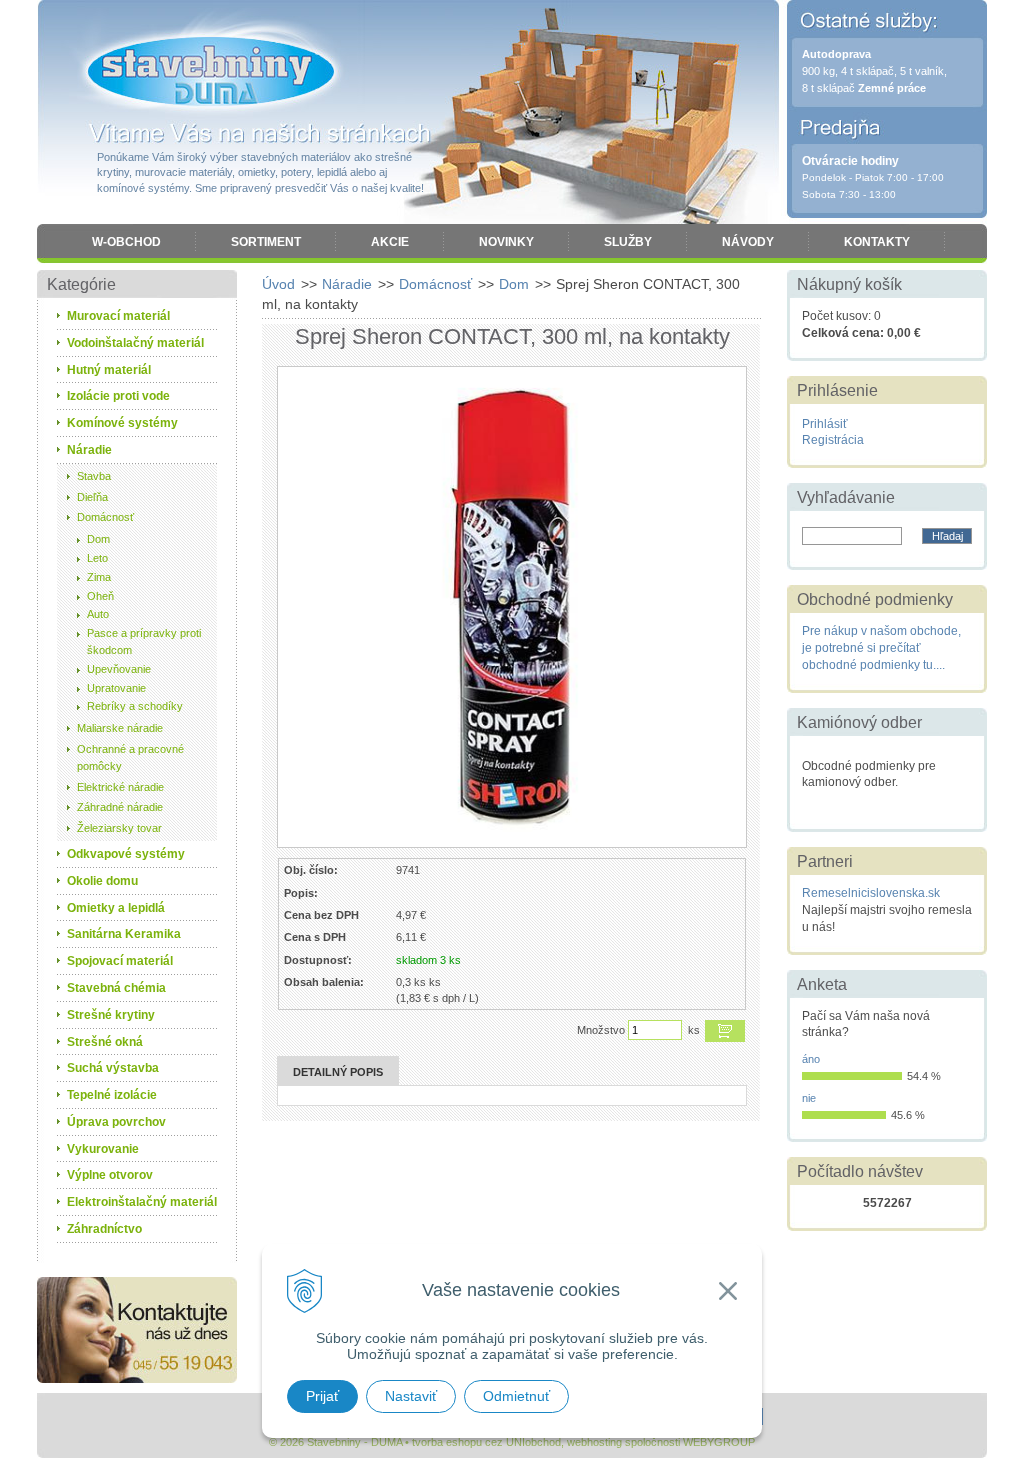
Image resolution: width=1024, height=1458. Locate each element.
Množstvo (601, 1030)
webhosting (594, 1442)
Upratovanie (116, 688)
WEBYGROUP (719, 1442)
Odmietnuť (516, 1396)
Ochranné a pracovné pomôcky (130, 757)
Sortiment (266, 242)
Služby (628, 242)
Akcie (390, 242)
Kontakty (877, 242)
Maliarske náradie (120, 728)
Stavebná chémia (116, 988)
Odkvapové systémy (126, 854)
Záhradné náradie (120, 807)
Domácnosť (435, 284)
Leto (97, 558)
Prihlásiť (825, 424)
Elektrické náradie (120, 787)
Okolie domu (102, 881)
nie (809, 1098)
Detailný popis (338, 1072)
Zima (99, 577)
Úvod (278, 284)
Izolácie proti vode (118, 396)
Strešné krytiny (111, 1015)
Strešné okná (105, 1042)
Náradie (347, 284)
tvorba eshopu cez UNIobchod (486, 1442)
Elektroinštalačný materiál (142, 1202)
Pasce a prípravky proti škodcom (144, 641)
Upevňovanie (119, 669)
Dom (514, 284)
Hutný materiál (109, 370)
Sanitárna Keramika (124, 934)
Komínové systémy (122, 423)
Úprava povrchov (116, 1122)
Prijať (322, 1396)
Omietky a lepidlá (116, 908)
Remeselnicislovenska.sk (871, 893)
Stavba (94, 476)
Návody (748, 242)
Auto (98, 614)
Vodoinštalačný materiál (135, 343)
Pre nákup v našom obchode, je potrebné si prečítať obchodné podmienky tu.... (881, 648)
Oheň (100, 596)
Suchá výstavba (113, 1068)
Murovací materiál (118, 316)
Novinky (506, 242)
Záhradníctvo (104, 1229)
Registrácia (833, 440)
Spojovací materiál (120, 961)
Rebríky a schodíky (135, 706)
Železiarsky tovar (119, 828)
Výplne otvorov (110, 1175)
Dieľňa (92, 497)
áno (811, 1059)
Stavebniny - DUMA (211, 72)
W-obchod (126, 242)
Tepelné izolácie (112, 1095)
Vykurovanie (103, 1149)
